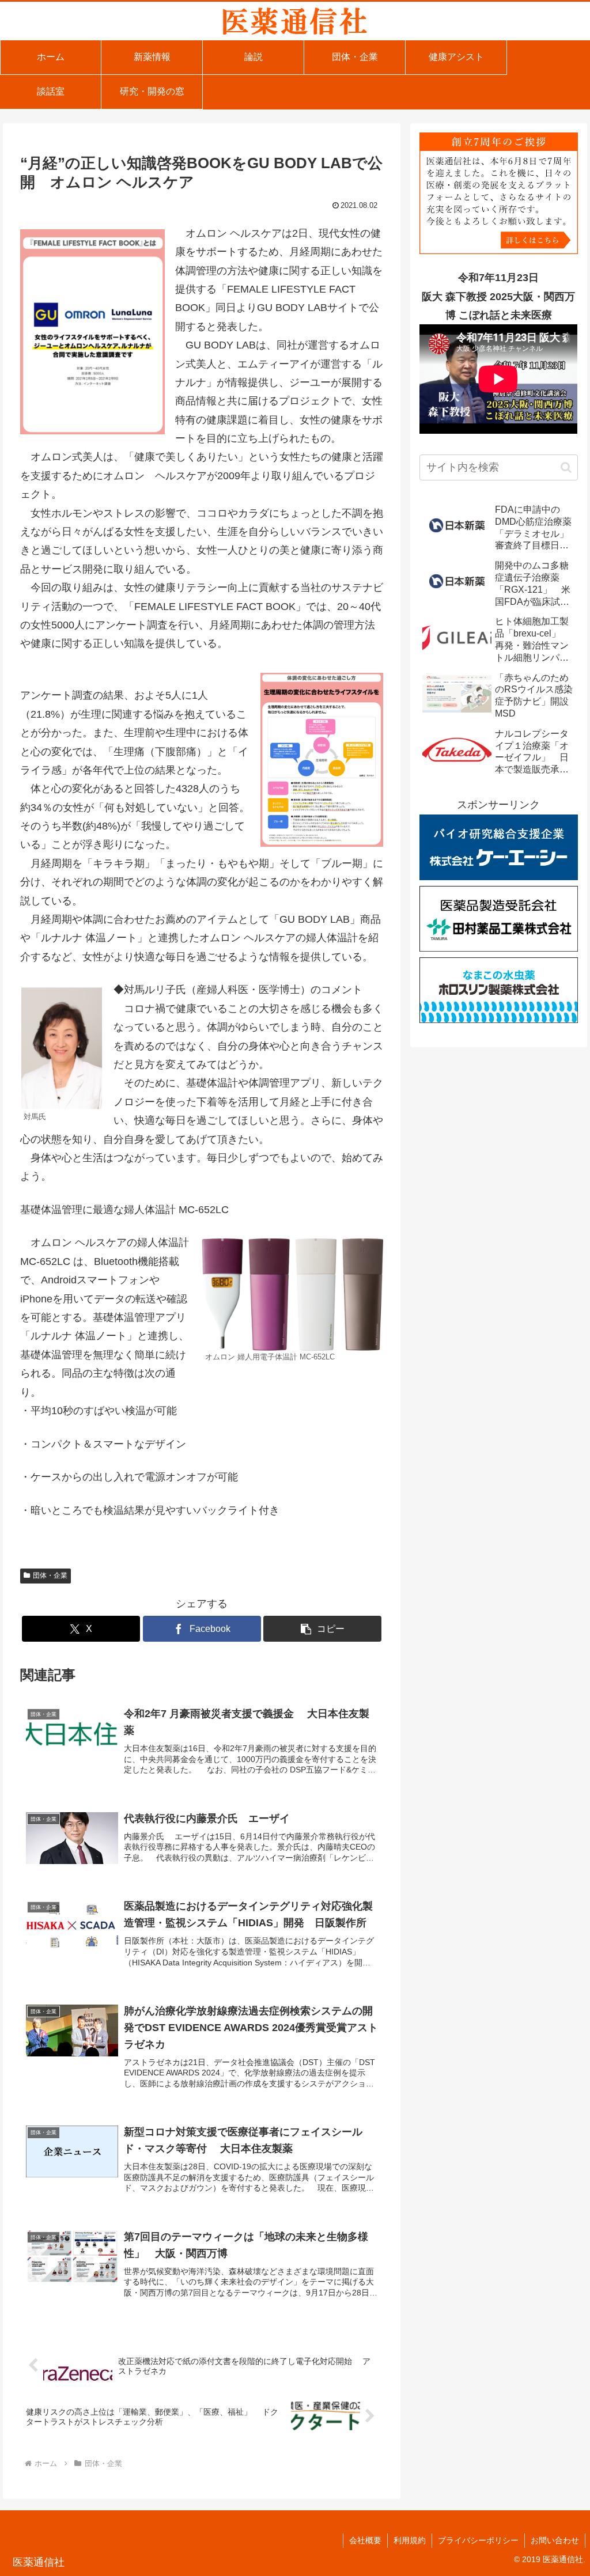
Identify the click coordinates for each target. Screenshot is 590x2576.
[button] (322, 1629)
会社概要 (365, 2540)
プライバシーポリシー (478, 2540)
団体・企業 (50, 1575)
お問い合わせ (555, 2540)
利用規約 (410, 2540)
